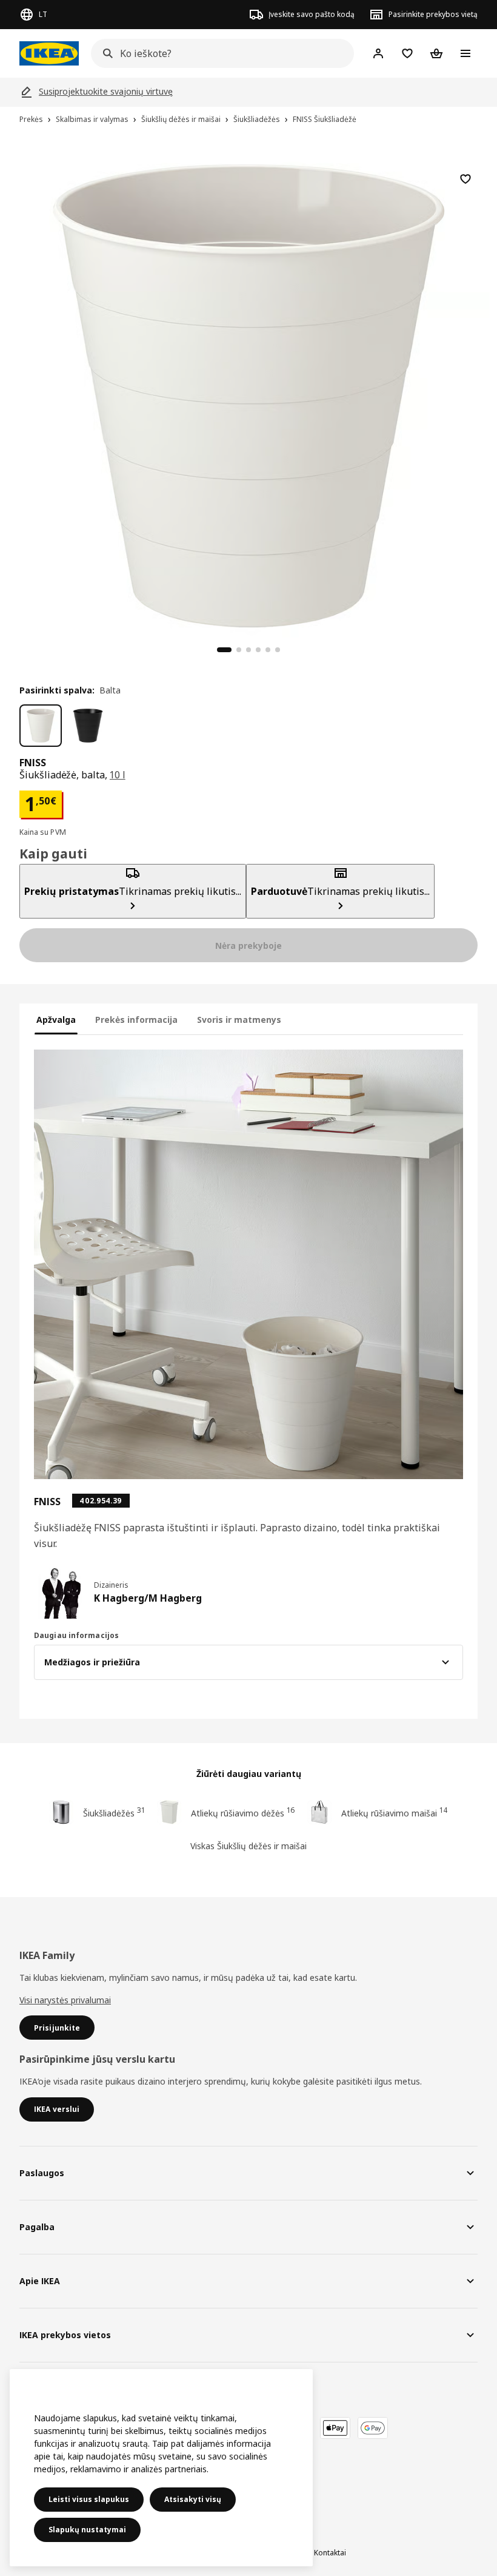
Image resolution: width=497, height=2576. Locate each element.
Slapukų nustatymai (87, 2530)
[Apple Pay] (335, 2428)
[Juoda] (88, 726)
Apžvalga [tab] (56, 1020)
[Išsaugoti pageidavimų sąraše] (465, 179)
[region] (248, 394)
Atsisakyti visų (193, 2499)
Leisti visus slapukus (89, 2499)
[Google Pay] (373, 2428)
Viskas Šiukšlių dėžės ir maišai (248, 1846)
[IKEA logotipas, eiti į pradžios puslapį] (49, 53)
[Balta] (41, 726)
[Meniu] (465, 53)
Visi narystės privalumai (65, 2000)
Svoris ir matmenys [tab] (239, 1020)
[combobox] (219, 53)
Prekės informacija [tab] (136, 1020)
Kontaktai (330, 2553)
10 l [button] (118, 775)
